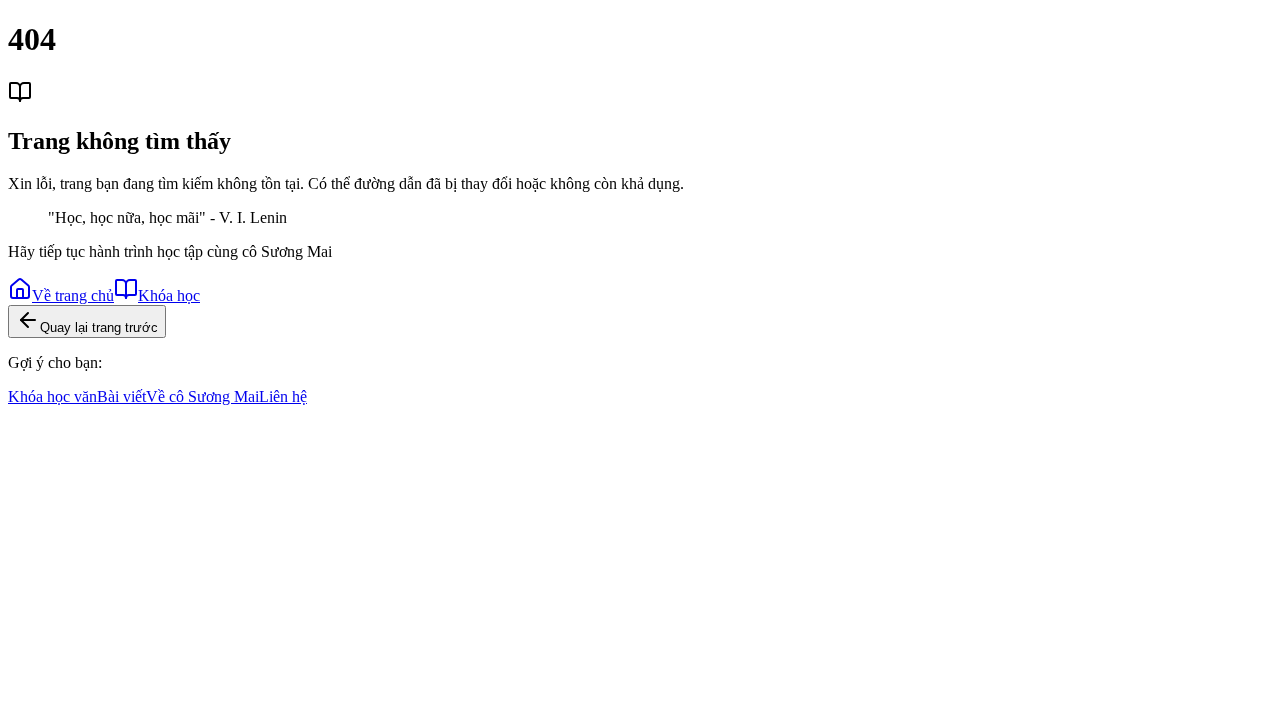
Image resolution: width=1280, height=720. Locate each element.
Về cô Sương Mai (202, 396)
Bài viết (121, 396)
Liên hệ (283, 396)
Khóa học (169, 295)
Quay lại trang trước (99, 327)
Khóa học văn (52, 396)
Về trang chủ (73, 295)
